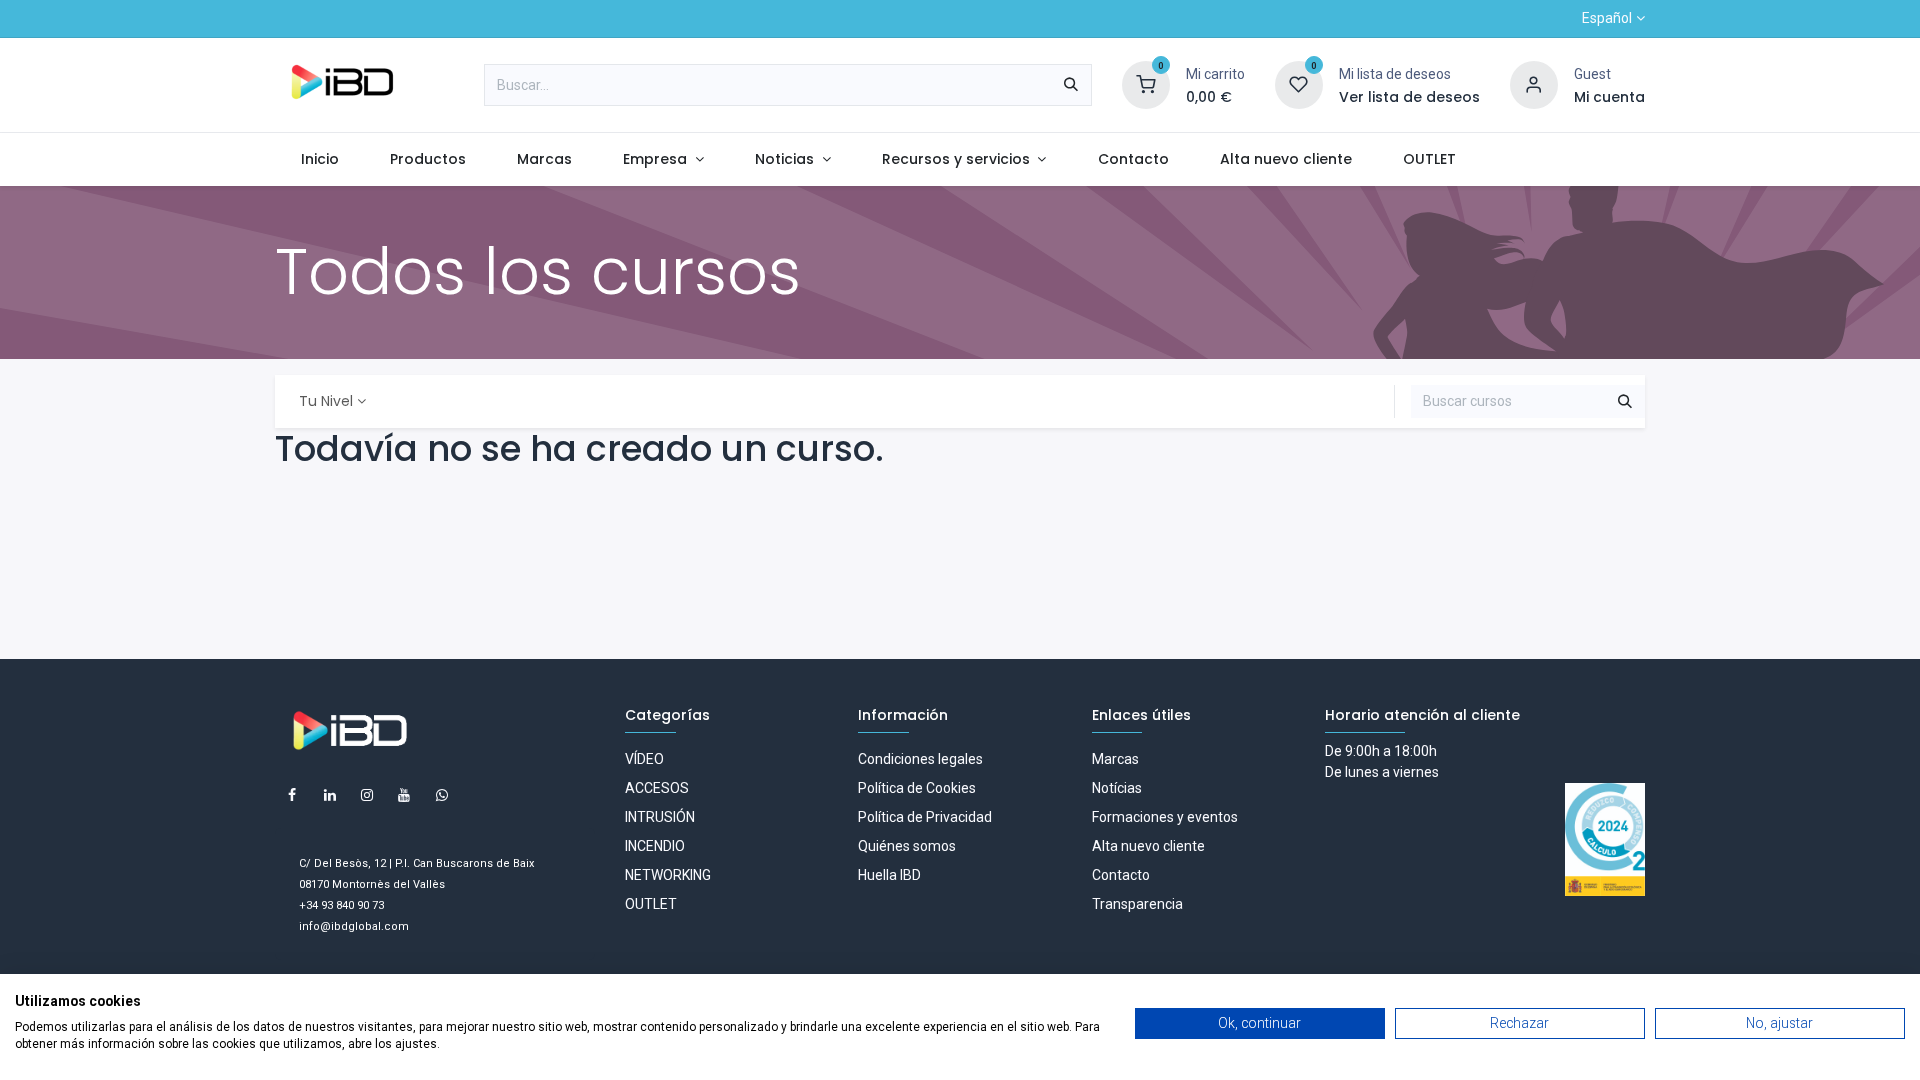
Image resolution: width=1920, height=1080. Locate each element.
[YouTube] (404, 795)
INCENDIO (655, 846)
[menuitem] (319, 159)
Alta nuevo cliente (1148, 846)
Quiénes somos (907, 846)
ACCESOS (657, 788)
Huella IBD (889, 875)
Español (1607, 18)
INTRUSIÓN (660, 817)
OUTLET (651, 904)
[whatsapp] (442, 795)
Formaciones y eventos (1165, 817)
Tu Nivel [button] (326, 401)
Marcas (1115, 759)
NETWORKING (668, 875)
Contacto (1121, 875)
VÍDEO (644, 759)
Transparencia (1137, 904)
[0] (1146, 84)
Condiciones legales (920, 759)
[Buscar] (1071, 85)
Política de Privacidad (925, 817)
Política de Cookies (917, 788)
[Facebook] (292, 795)
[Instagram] (367, 795)
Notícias (1117, 788)
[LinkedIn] (330, 795)
